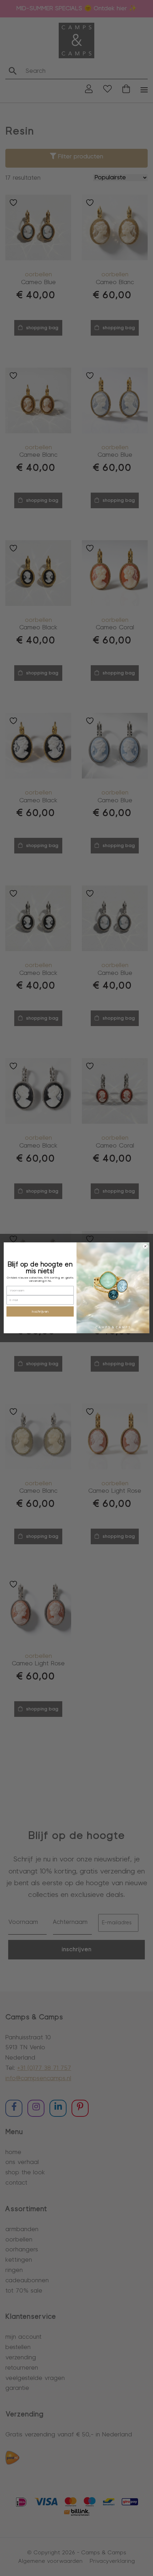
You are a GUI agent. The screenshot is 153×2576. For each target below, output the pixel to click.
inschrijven (40, 1312)
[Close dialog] (146, 1247)
